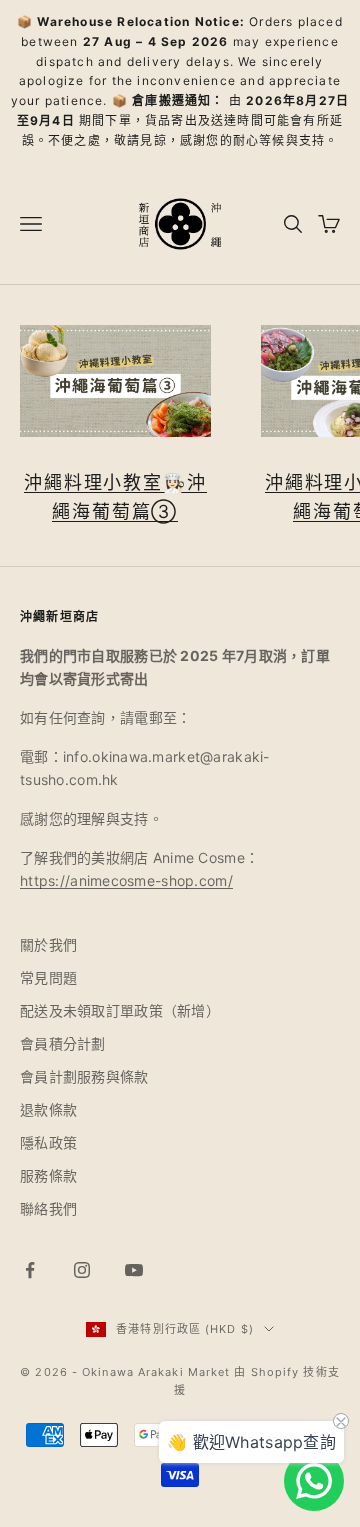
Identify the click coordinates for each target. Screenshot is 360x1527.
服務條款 (48, 1175)
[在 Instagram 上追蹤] (82, 1270)
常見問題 (48, 977)
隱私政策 (48, 1142)
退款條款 (48, 1109)
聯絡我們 (48, 1208)
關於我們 (48, 944)
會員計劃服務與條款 (84, 1076)
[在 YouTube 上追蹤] (134, 1270)
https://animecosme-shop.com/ (126, 880)
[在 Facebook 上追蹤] (30, 1270)
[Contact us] (314, 1481)
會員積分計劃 (63, 1043)
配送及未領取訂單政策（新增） (120, 1010)
